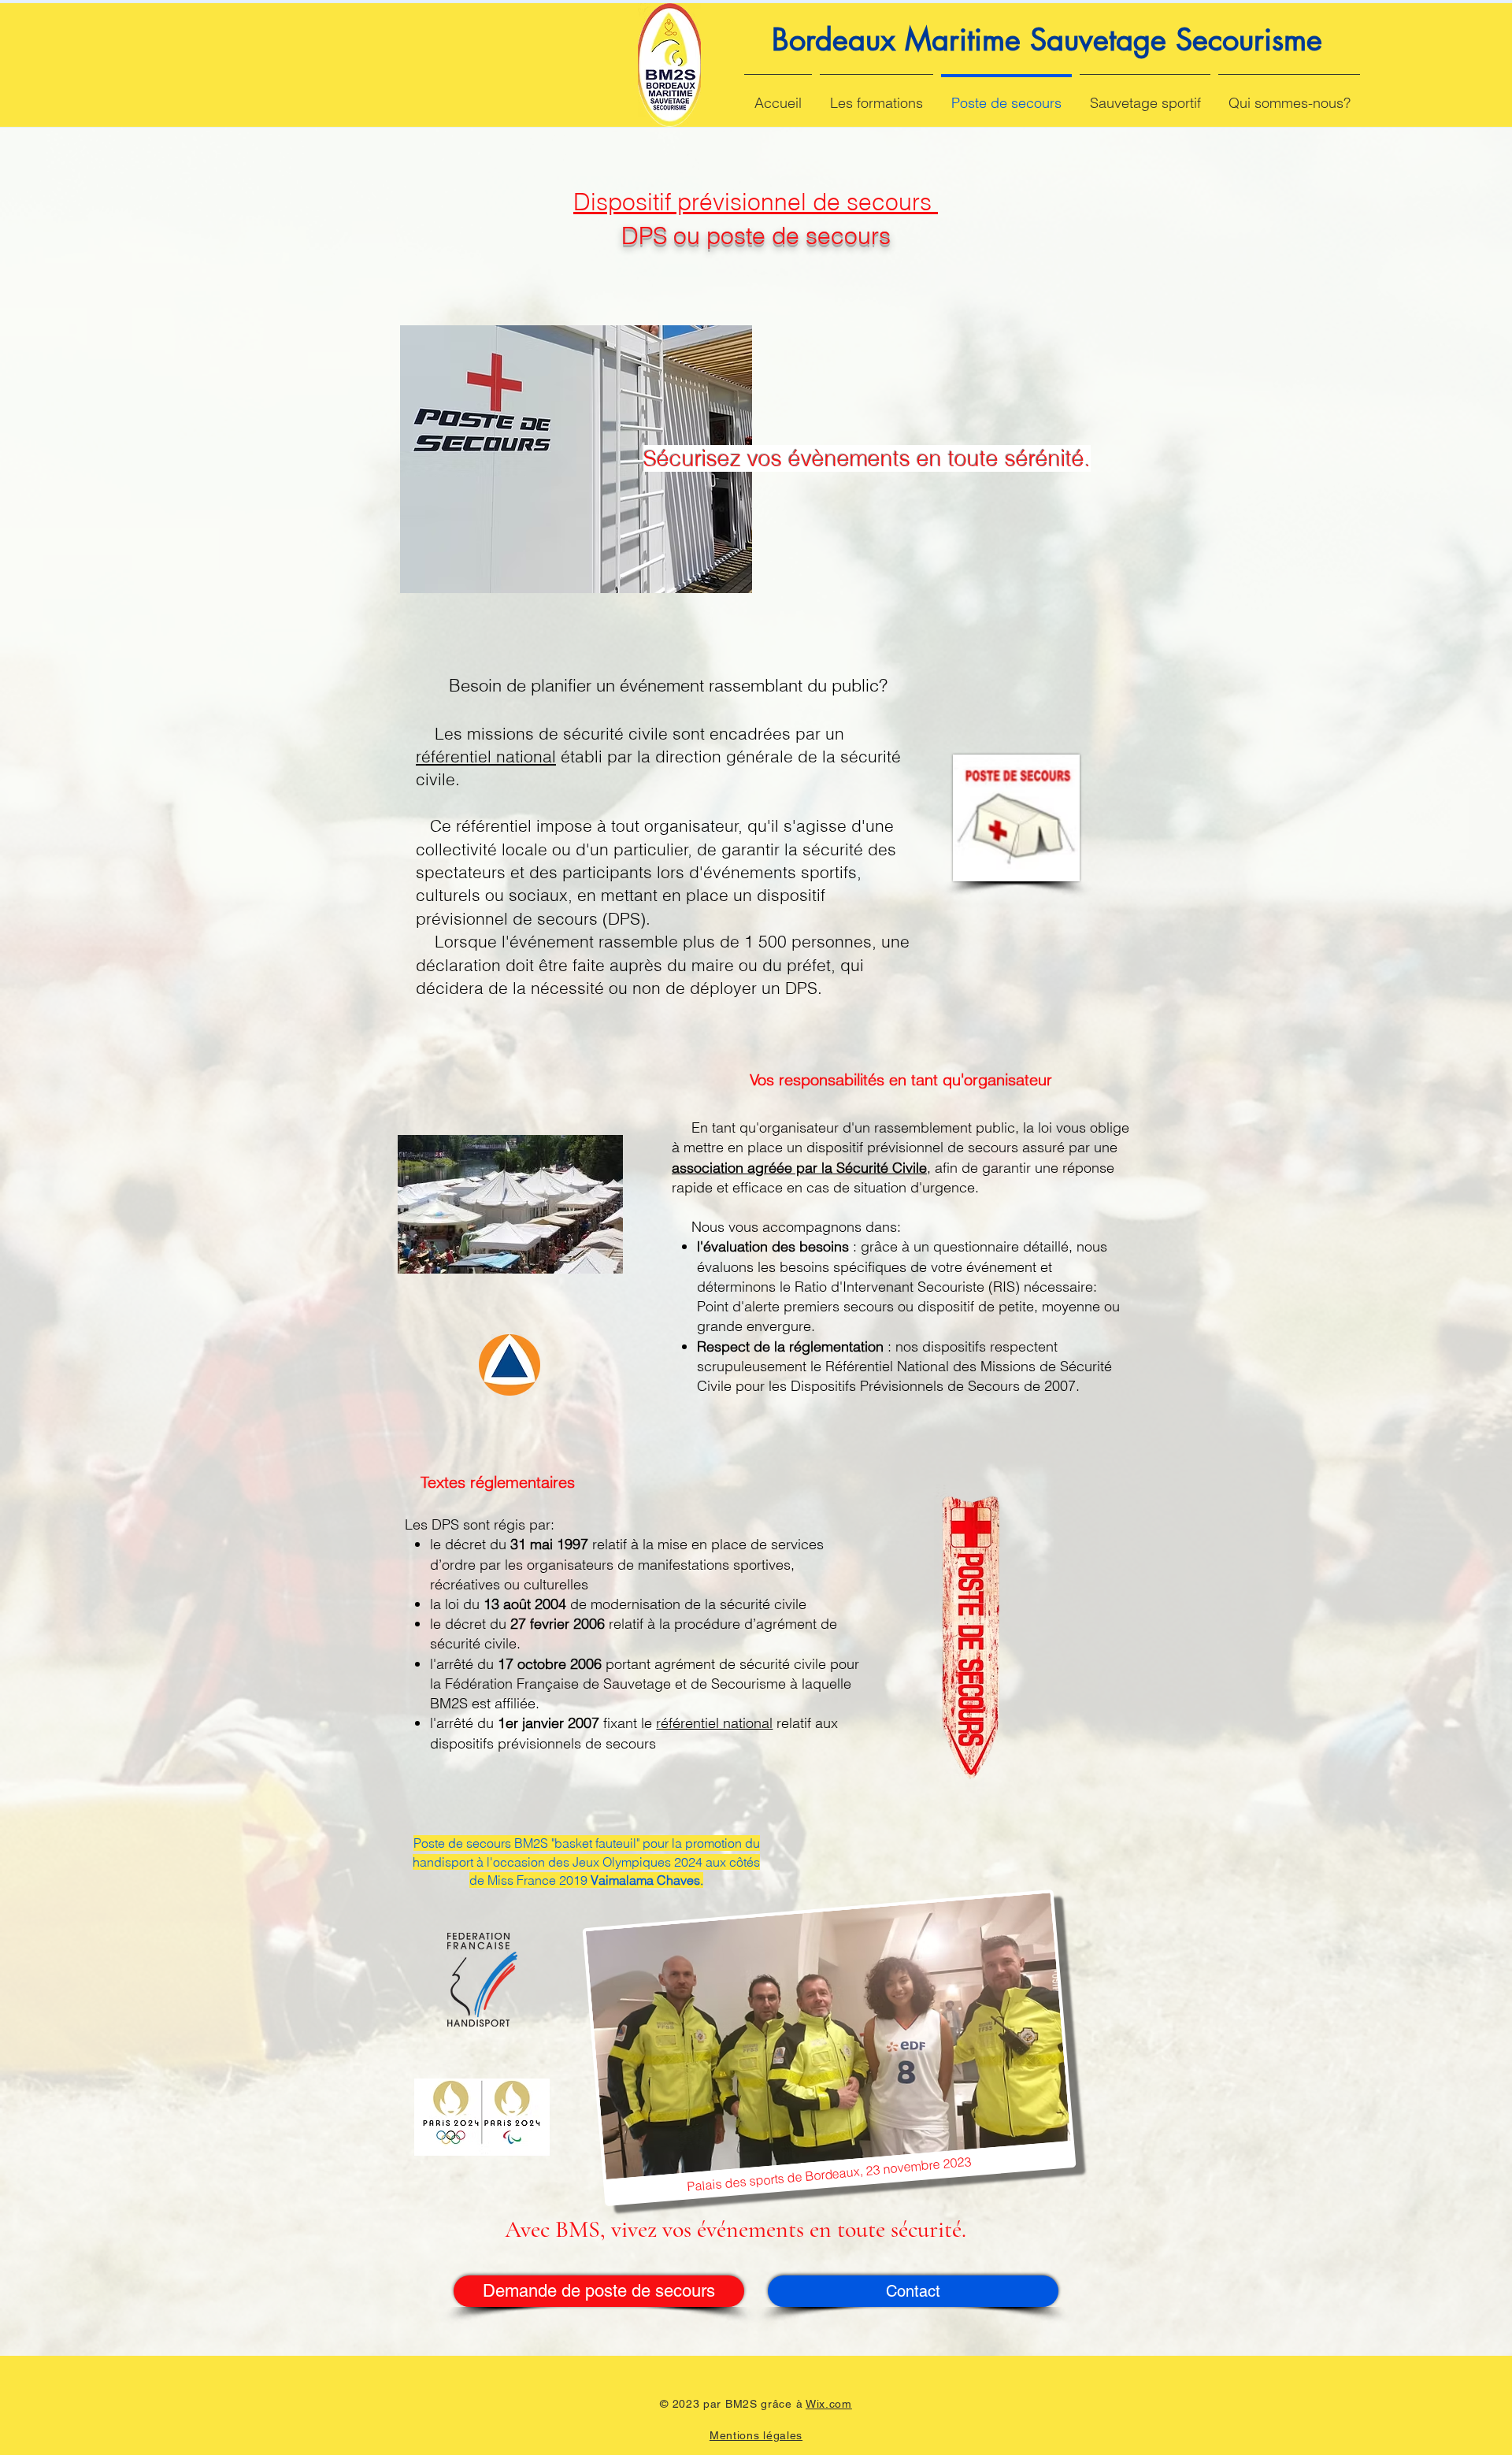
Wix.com (829, 2404)
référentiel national (486, 756)
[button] (876, 96)
